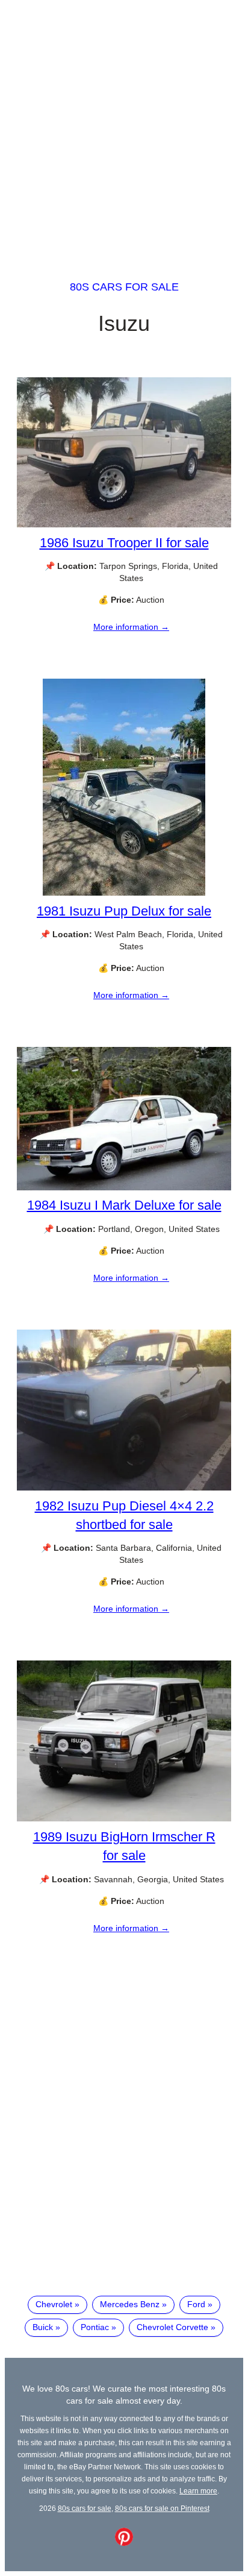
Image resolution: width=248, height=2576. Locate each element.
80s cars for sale (124, 287)
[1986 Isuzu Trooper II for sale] (124, 524)
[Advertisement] (124, 129)
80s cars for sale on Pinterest (162, 2508)
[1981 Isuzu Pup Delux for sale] (124, 893)
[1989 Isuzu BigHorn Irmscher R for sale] (124, 1818)
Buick (43, 2327)
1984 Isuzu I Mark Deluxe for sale (124, 1205)
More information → (131, 627)
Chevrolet (54, 2304)
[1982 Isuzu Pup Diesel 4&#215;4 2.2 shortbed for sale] (124, 1487)
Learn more (198, 2491)
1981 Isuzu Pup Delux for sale (124, 911)
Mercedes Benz (130, 2304)
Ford (196, 2304)
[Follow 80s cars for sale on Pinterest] (124, 2543)
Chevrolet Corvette (172, 2327)
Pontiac (95, 2327)
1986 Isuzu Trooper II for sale (124, 543)
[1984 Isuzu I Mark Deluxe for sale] (124, 1187)
